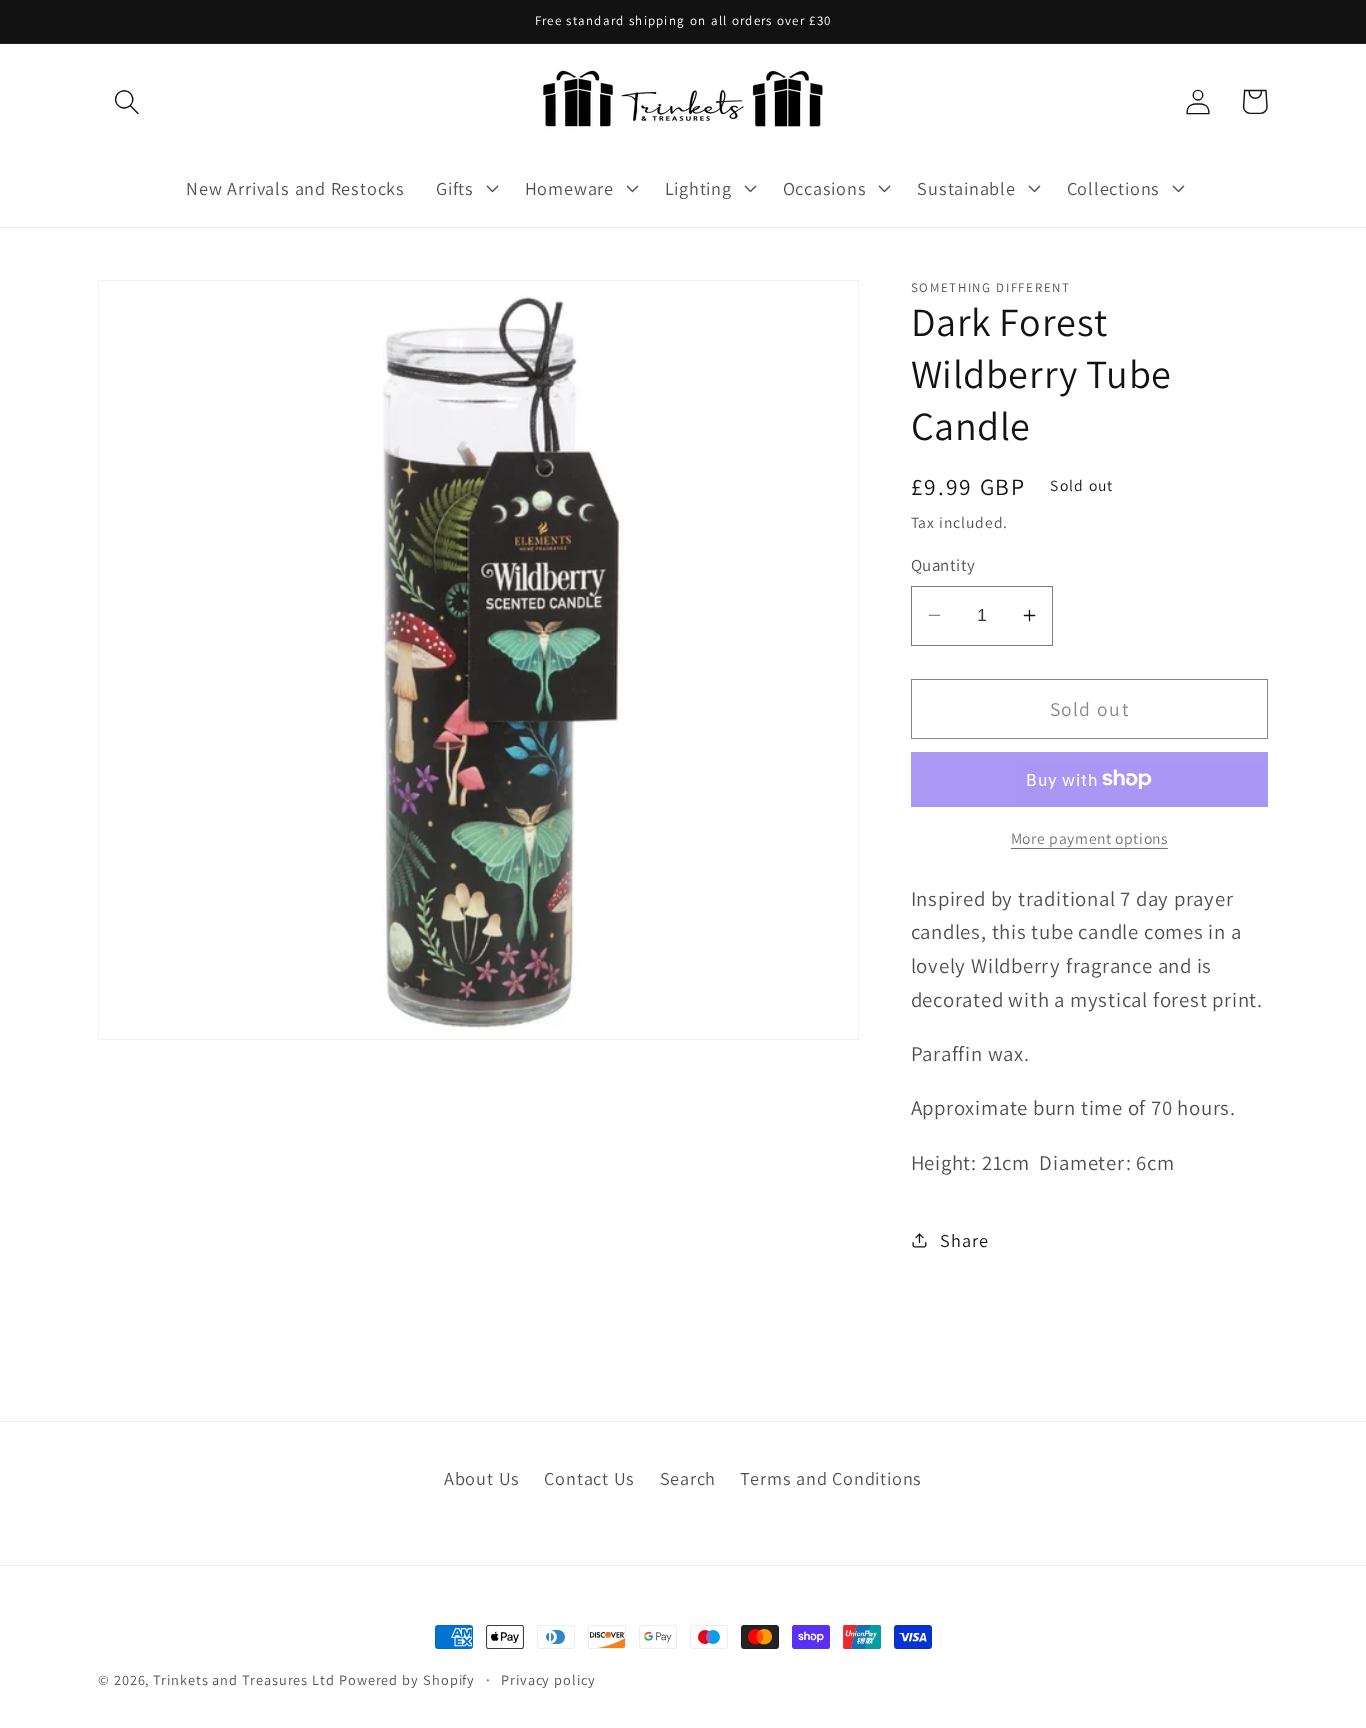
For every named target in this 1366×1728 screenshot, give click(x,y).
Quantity (943, 565)
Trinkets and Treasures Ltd (244, 1679)
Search (688, 1478)
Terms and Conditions (831, 1478)
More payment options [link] (1089, 837)
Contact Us (589, 1478)
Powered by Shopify (407, 1679)
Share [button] (964, 1239)
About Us (482, 1478)
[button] (126, 101)
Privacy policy (548, 1679)
